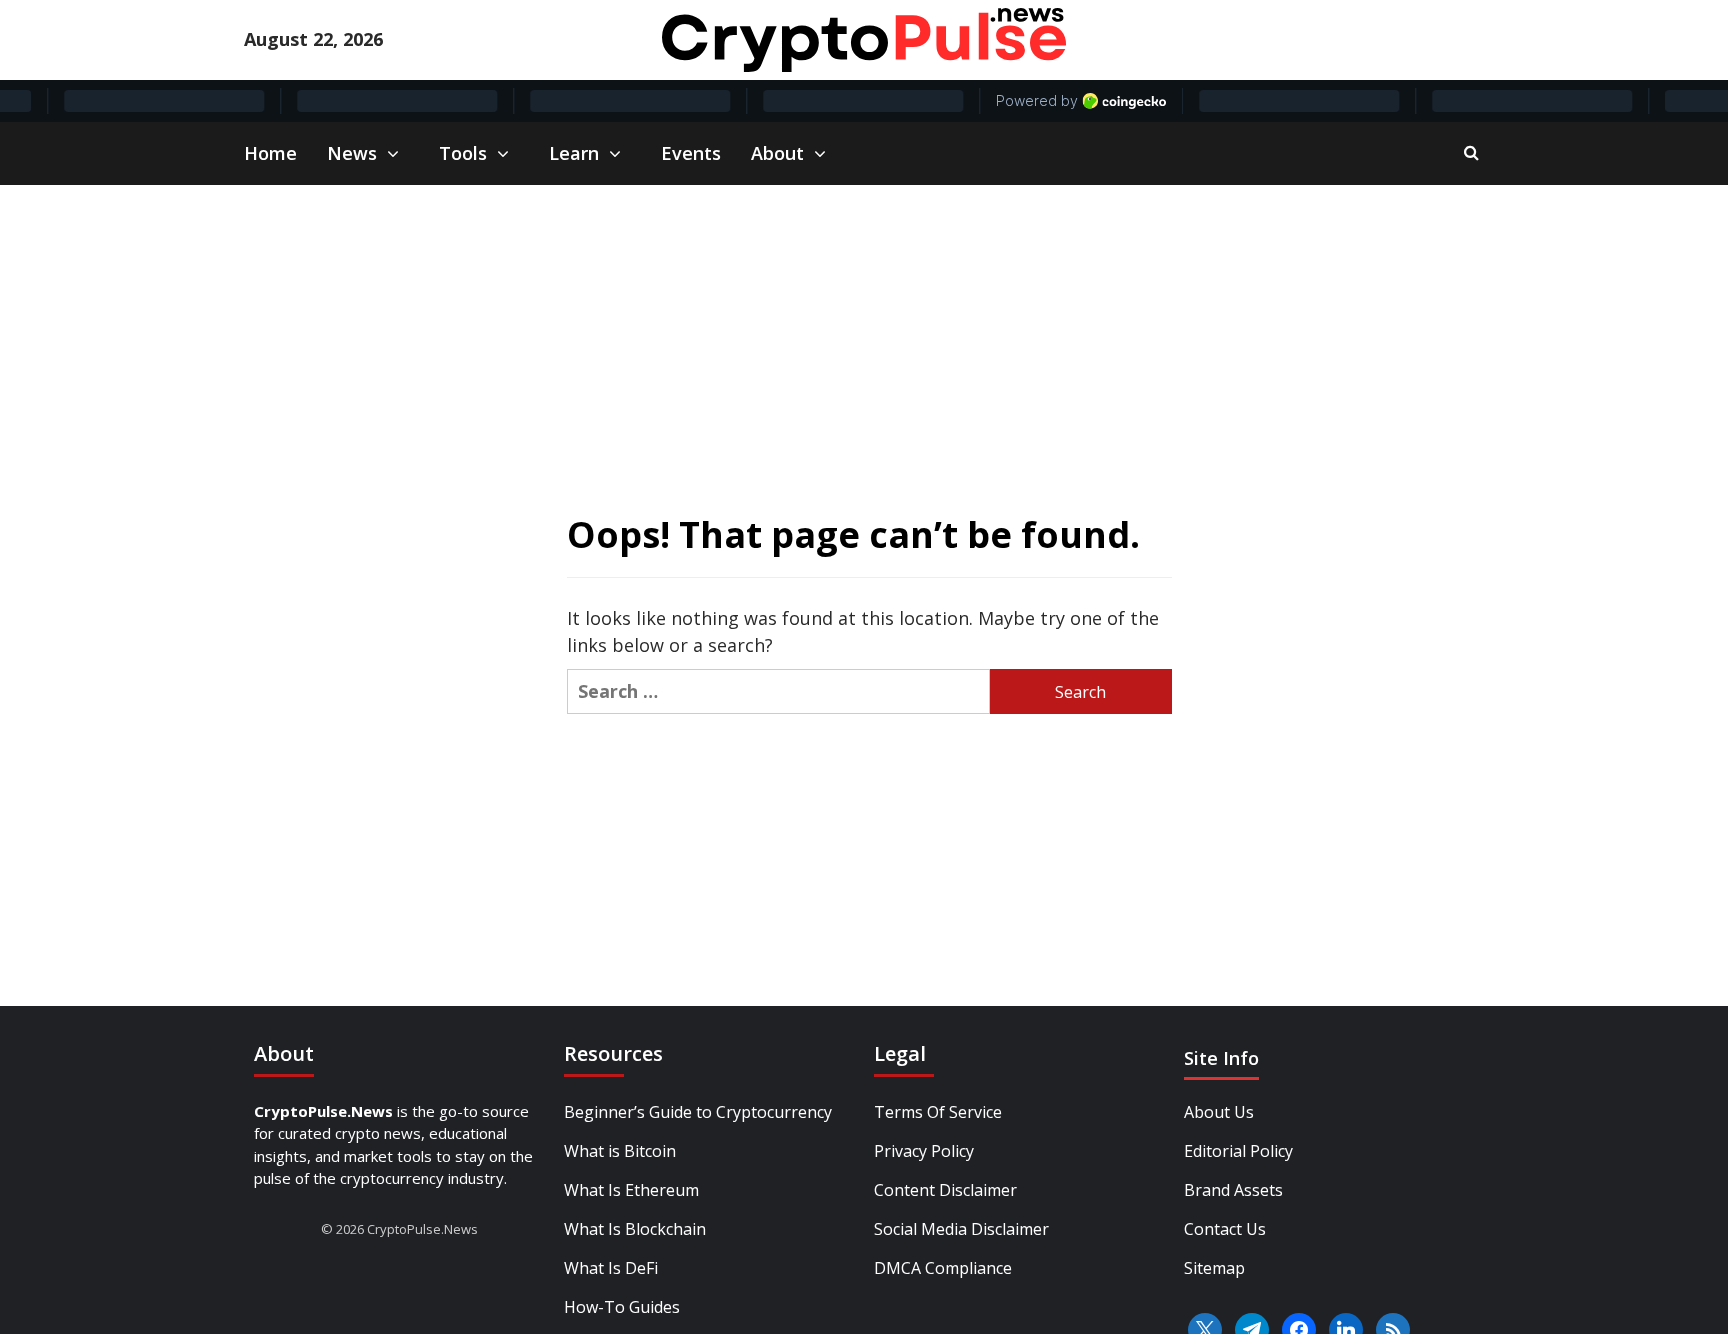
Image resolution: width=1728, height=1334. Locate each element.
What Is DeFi (611, 1268)
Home (270, 153)
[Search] (1471, 152)
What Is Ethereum (631, 1190)
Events (691, 153)
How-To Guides (622, 1307)
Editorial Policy (1238, 1151)
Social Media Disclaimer (961, 1229)
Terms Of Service (938, 1112)
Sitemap (1214, 1268)
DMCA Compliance (943, 1268)
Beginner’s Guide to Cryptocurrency (698, 1112)
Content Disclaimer (945, 1190)
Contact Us (1225, 1229)
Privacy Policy (924, 1151)
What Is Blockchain (635, 1229)
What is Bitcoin (620, 1151)
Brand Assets (1233, 1190)
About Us (1219, 1112)
